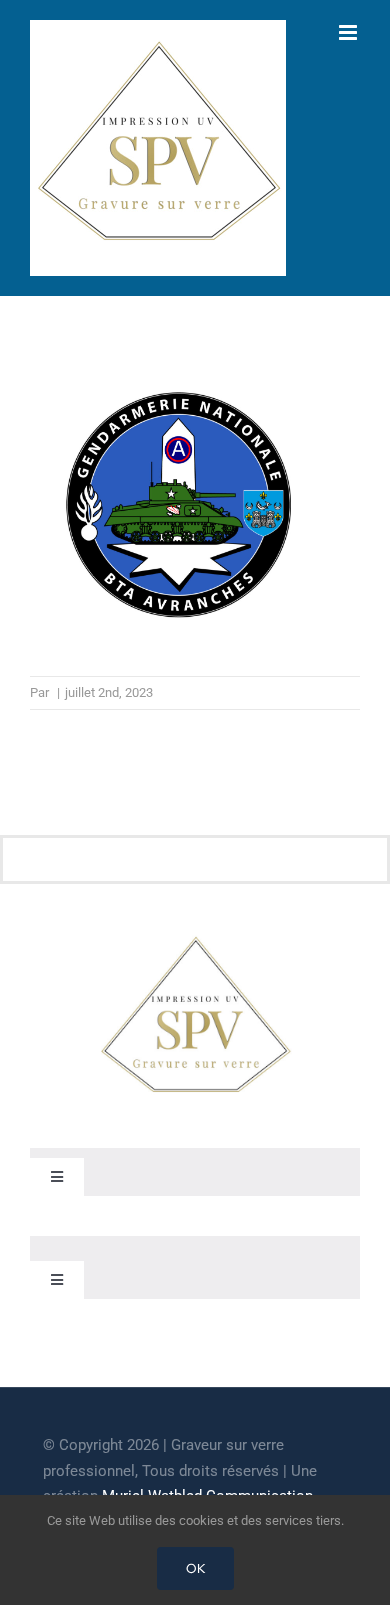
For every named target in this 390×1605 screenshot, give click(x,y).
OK (195, 1568)
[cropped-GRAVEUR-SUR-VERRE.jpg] (195, 940)
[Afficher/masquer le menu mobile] (349, 32)
